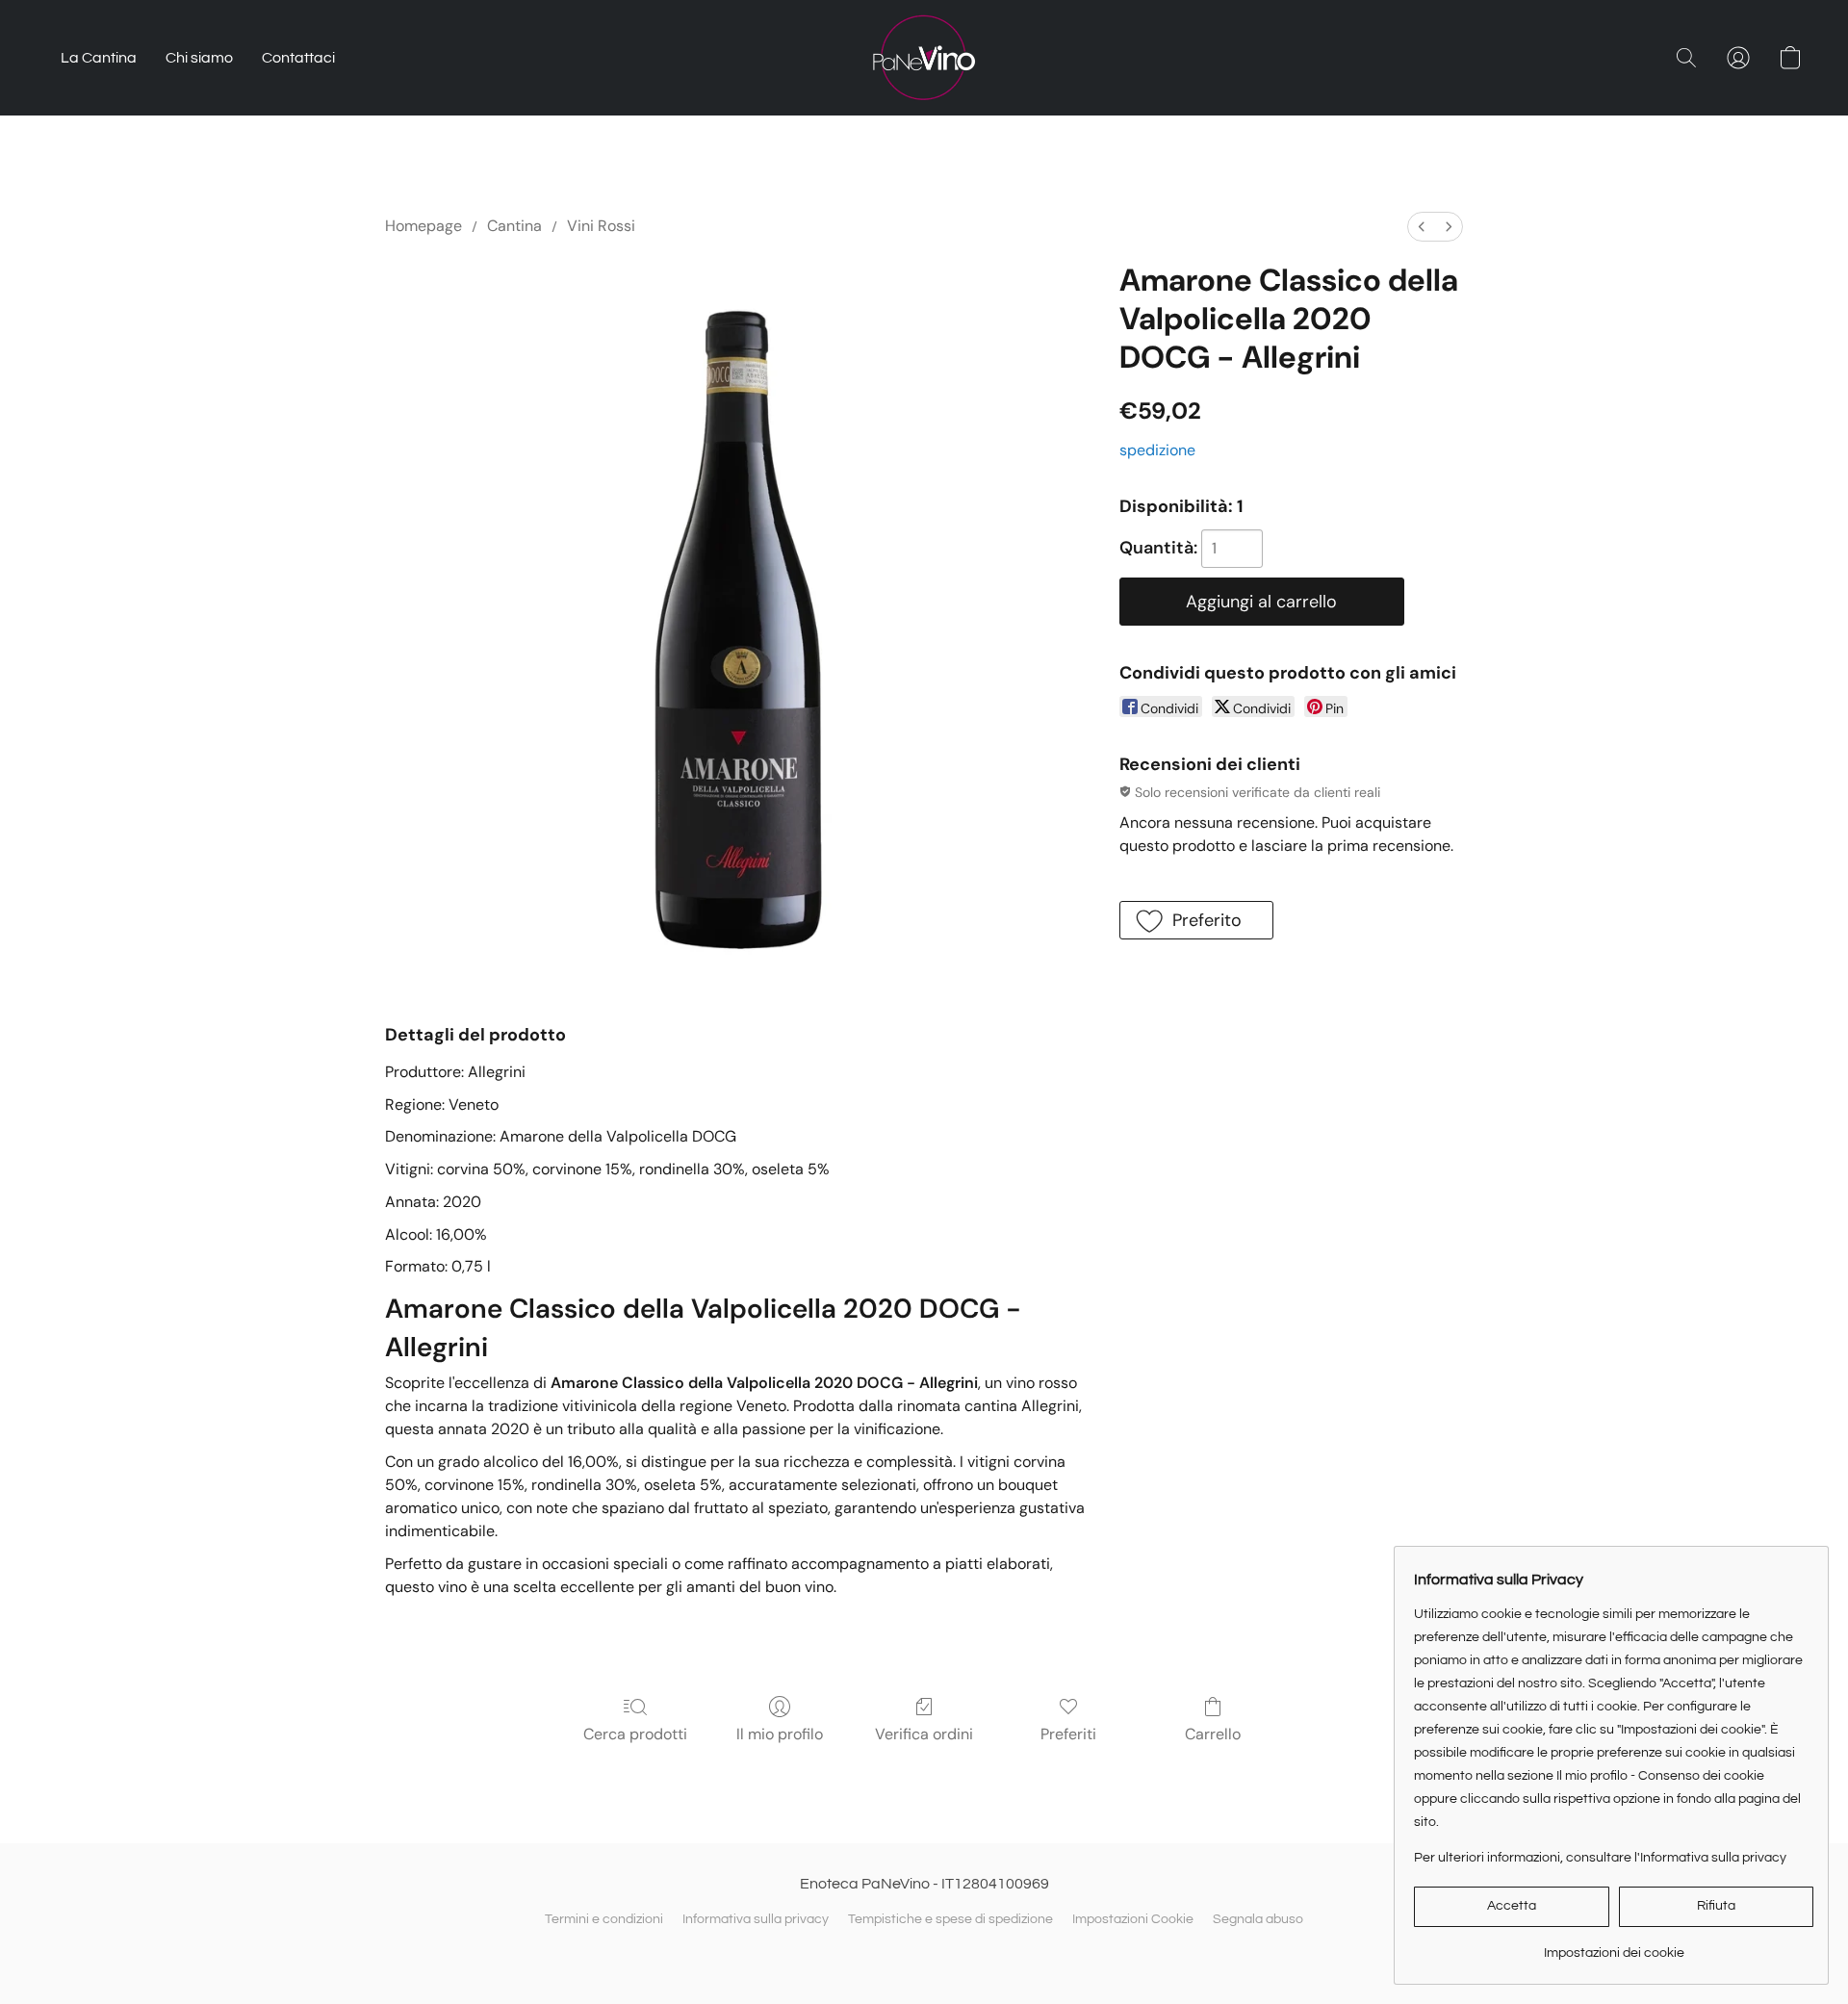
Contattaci (298, 58)
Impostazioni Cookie (1133, 1919)
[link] (1614, 1946)
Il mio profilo (780, 1734)
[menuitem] (1422, 227)
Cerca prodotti (635, 1734)
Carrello (1213, 1734)
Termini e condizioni (604, 1919)
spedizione (1157, 450)
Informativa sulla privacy (756, 1919)
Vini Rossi (601, 226)
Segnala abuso (1258, 1919)
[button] (924, 58)
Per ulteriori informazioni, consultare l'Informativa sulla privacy (1600, 1858)
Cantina (514, 226)
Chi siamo (199, 58)
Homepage (423, 226)
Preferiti (1068, 1734)
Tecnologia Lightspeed (924, 1953)
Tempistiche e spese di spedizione (950, 1919)
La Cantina (99, 58)
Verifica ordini (924, 1734)
